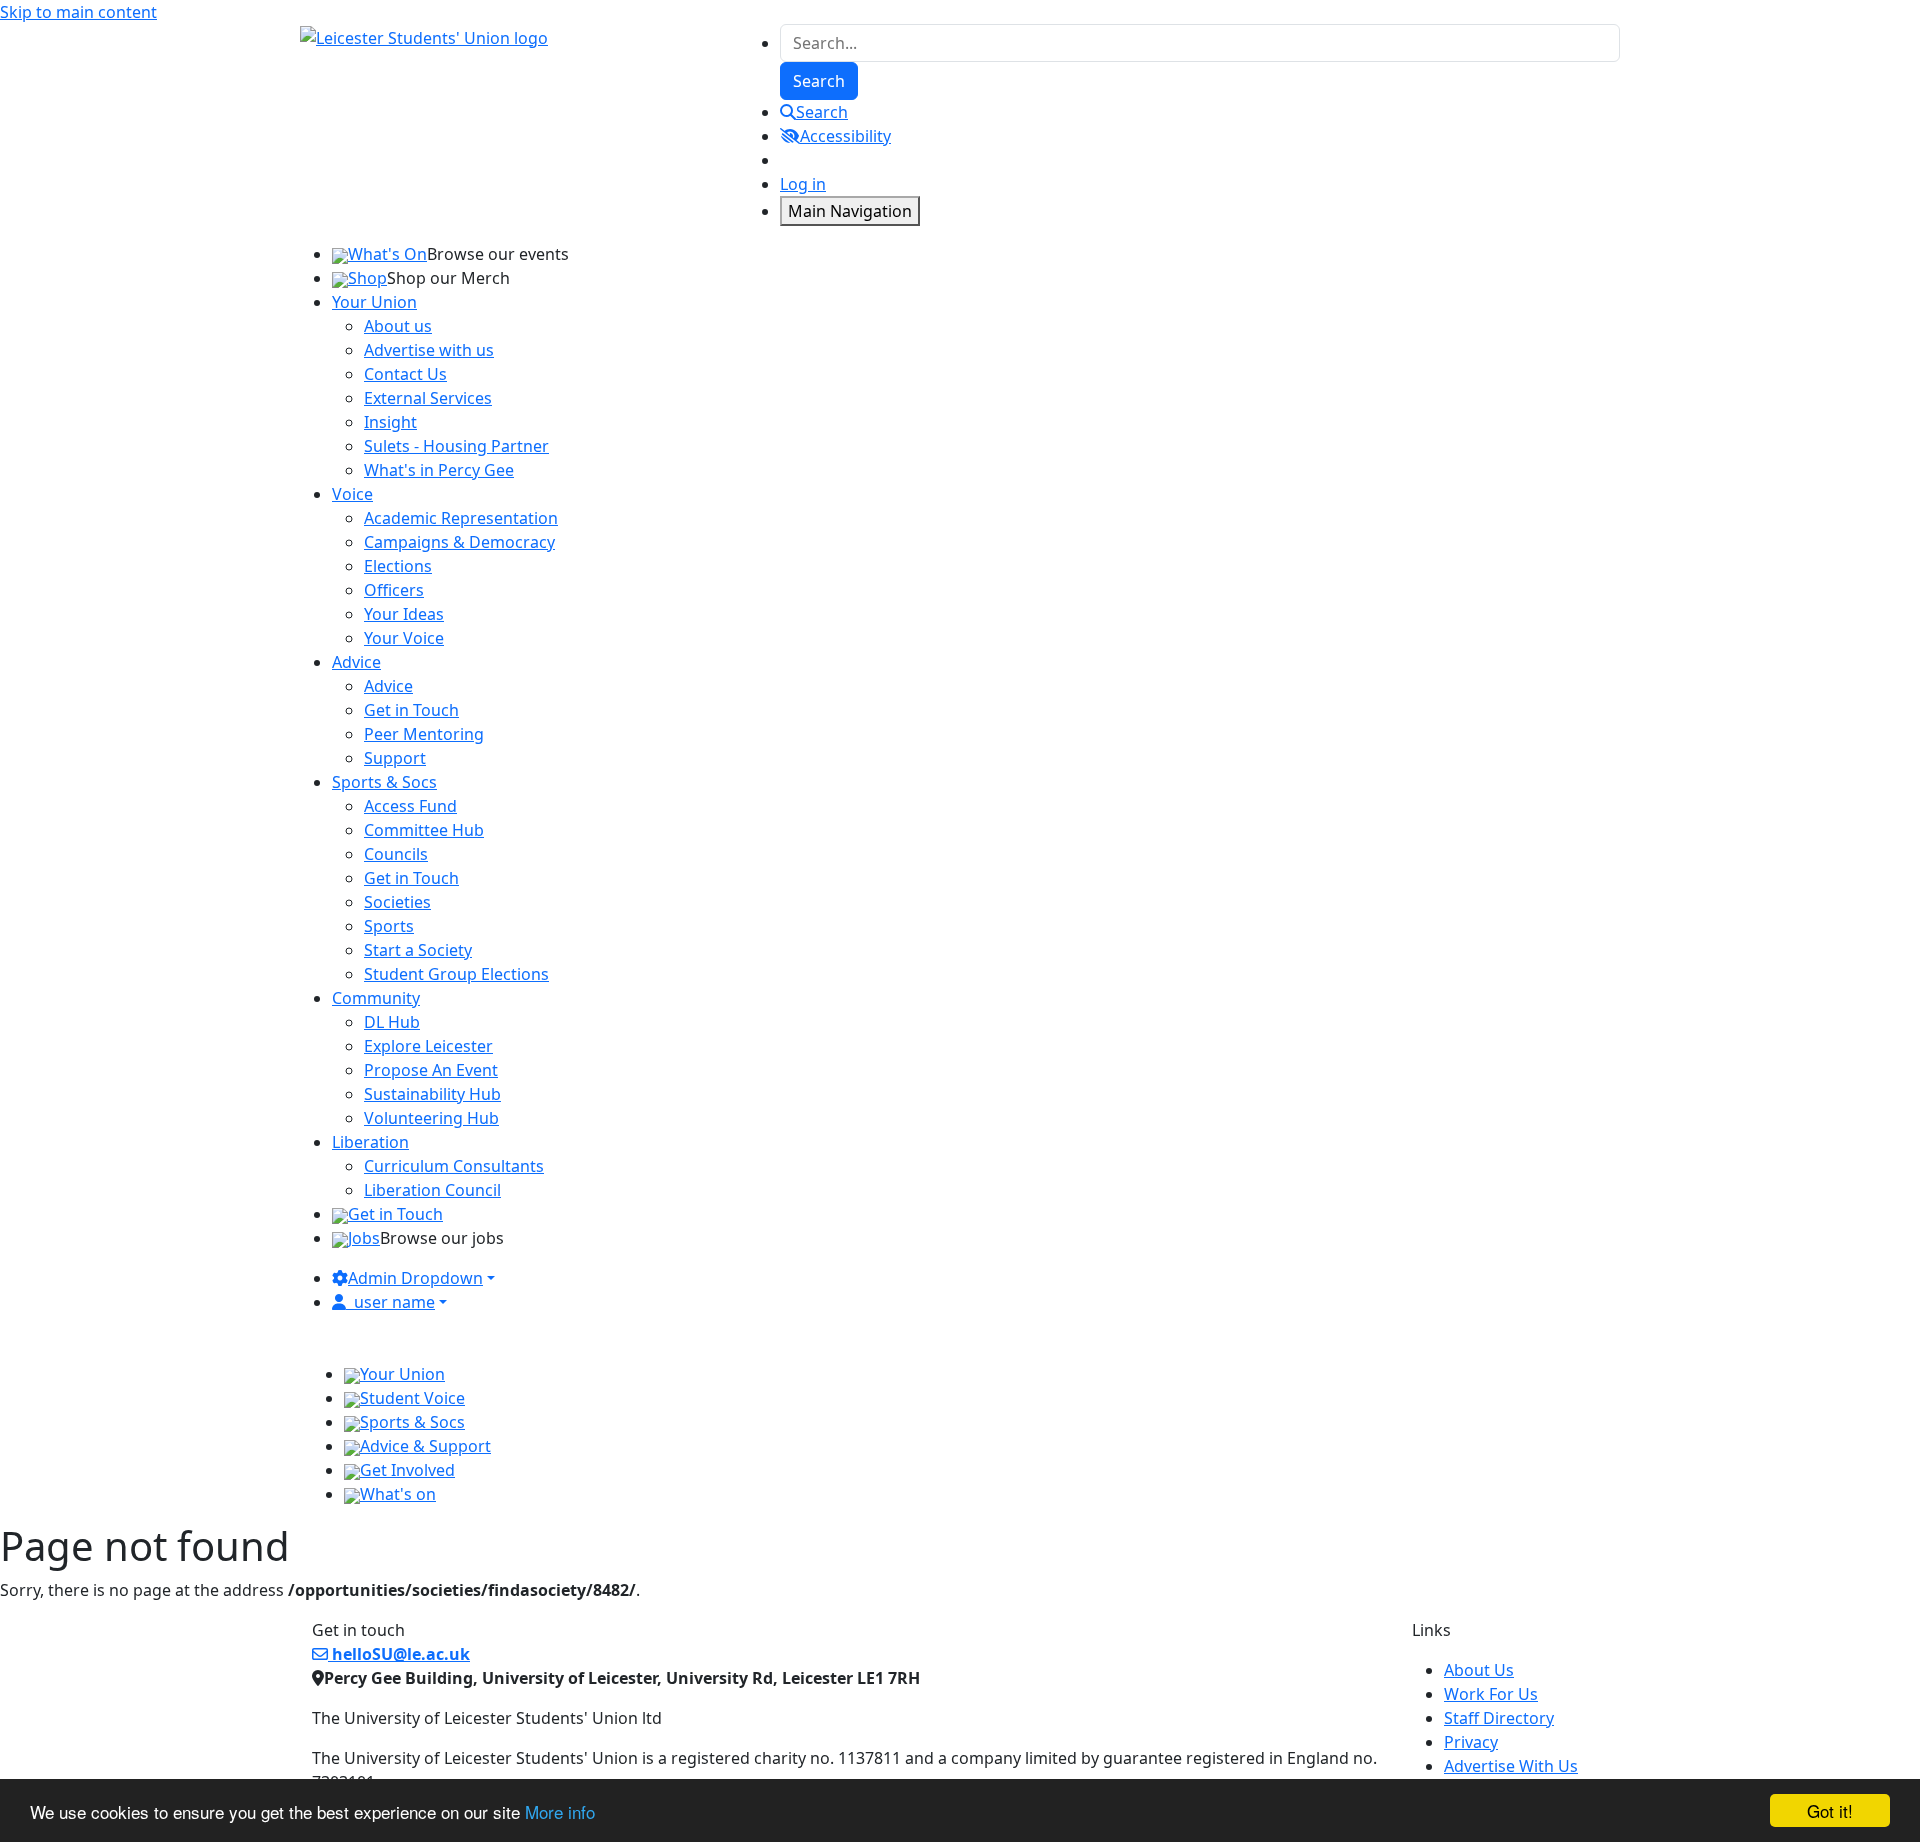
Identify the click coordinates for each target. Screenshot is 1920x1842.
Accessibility (845, 136)
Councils (396, 854)
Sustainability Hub (432, 1094)
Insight (390, 422)
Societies (397, 902)
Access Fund (410, 806)
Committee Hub (424, 830)
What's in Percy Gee (439, 470)
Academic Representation (461, 518)
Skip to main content (78, 12)
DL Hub (392, 1022)
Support (395, 758)
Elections (398, 566)
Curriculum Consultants (454, 1166)
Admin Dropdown (415, 1278)
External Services (428, 398)
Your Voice (404, 638)
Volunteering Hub (431, 1118)
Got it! (1830, 1810)
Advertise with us (429, 350)
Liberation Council (432, 1190)
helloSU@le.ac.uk (399, 1654)
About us (398, 326)
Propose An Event (431, 1070)
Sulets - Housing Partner (456, 446)
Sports (389, 926)
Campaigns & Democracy (459, 542)
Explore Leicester (428, 1046)
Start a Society (418, 950)
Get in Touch (411, 710)
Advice (388, 686)
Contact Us (405, 374)
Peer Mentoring (424, 734)
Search (822, 112)
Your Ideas (404, 614)
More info (560, 1811)
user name (394, 1302)
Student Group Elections (456, 974)
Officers (394, 590)
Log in (803, 184)
